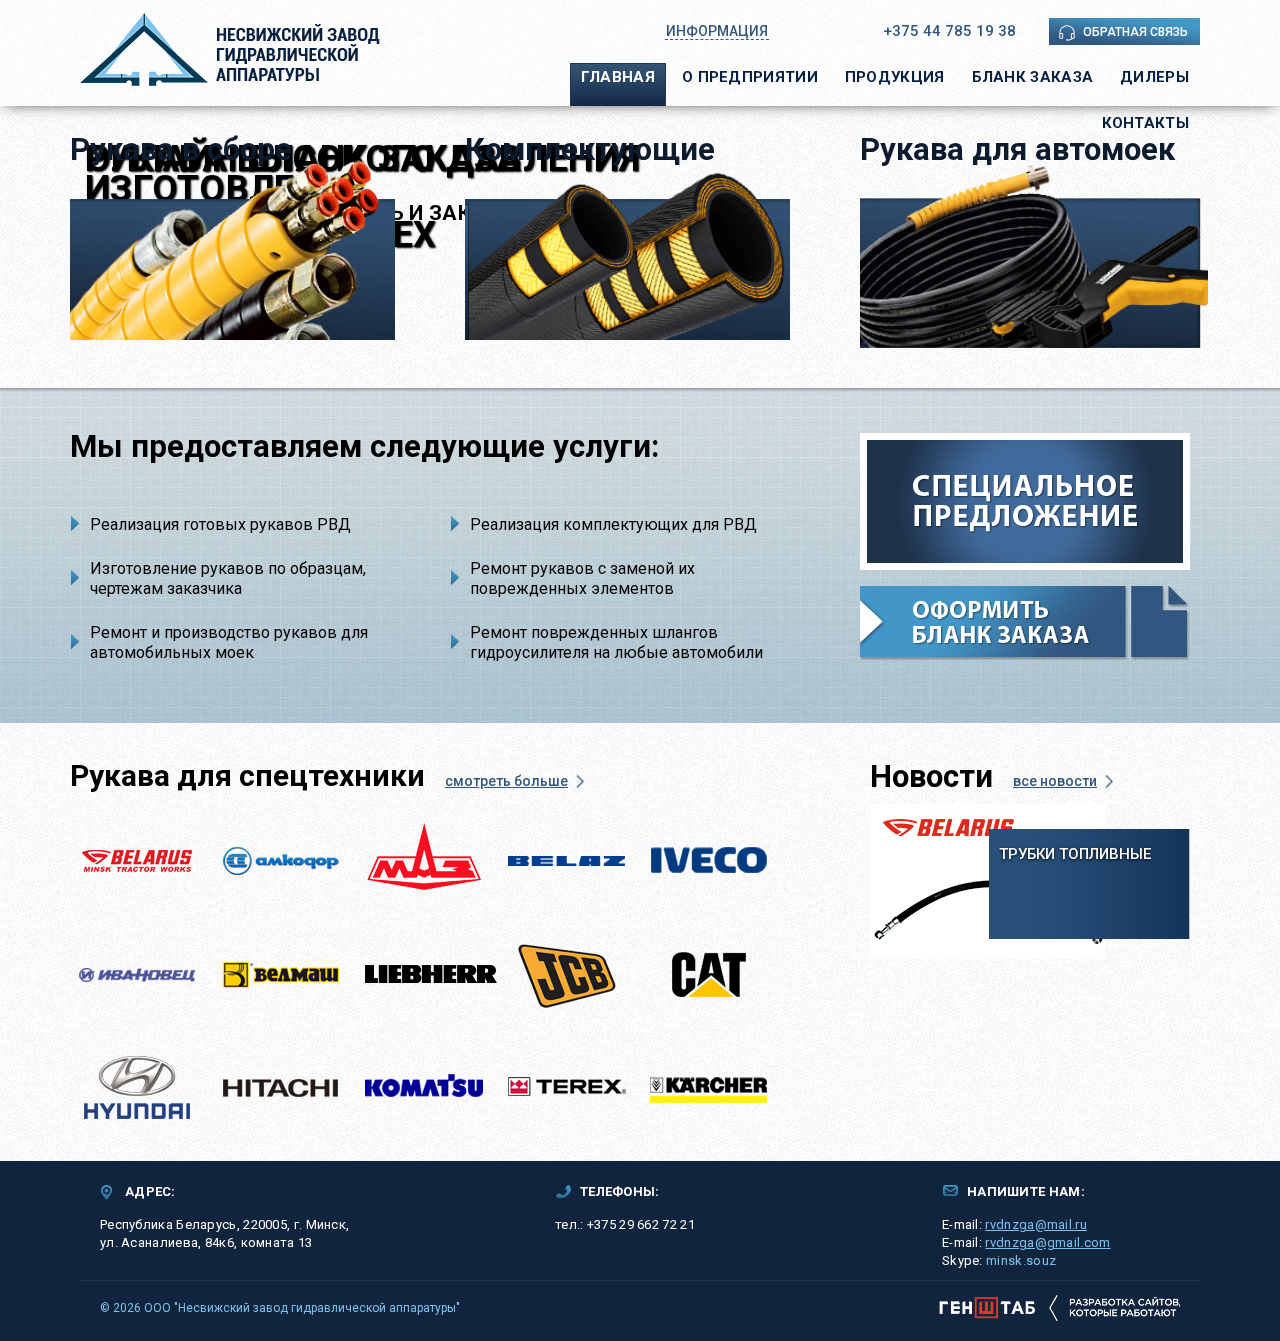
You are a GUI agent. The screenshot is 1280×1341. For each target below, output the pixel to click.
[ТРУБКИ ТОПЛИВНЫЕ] (987, 881)
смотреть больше (506, 781)
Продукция (895, 77)
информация (717, 31)
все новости (1055, 781)
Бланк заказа (1033, 77)
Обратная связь (1135, 32)
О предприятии (750, 77)
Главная (618, 77)
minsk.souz (1021, 1260)
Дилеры (1154, 77)
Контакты (1145, 123)
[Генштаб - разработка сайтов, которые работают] (1059, 1307)
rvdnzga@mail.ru (1036, 1224)
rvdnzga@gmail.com (1047, 1242)
